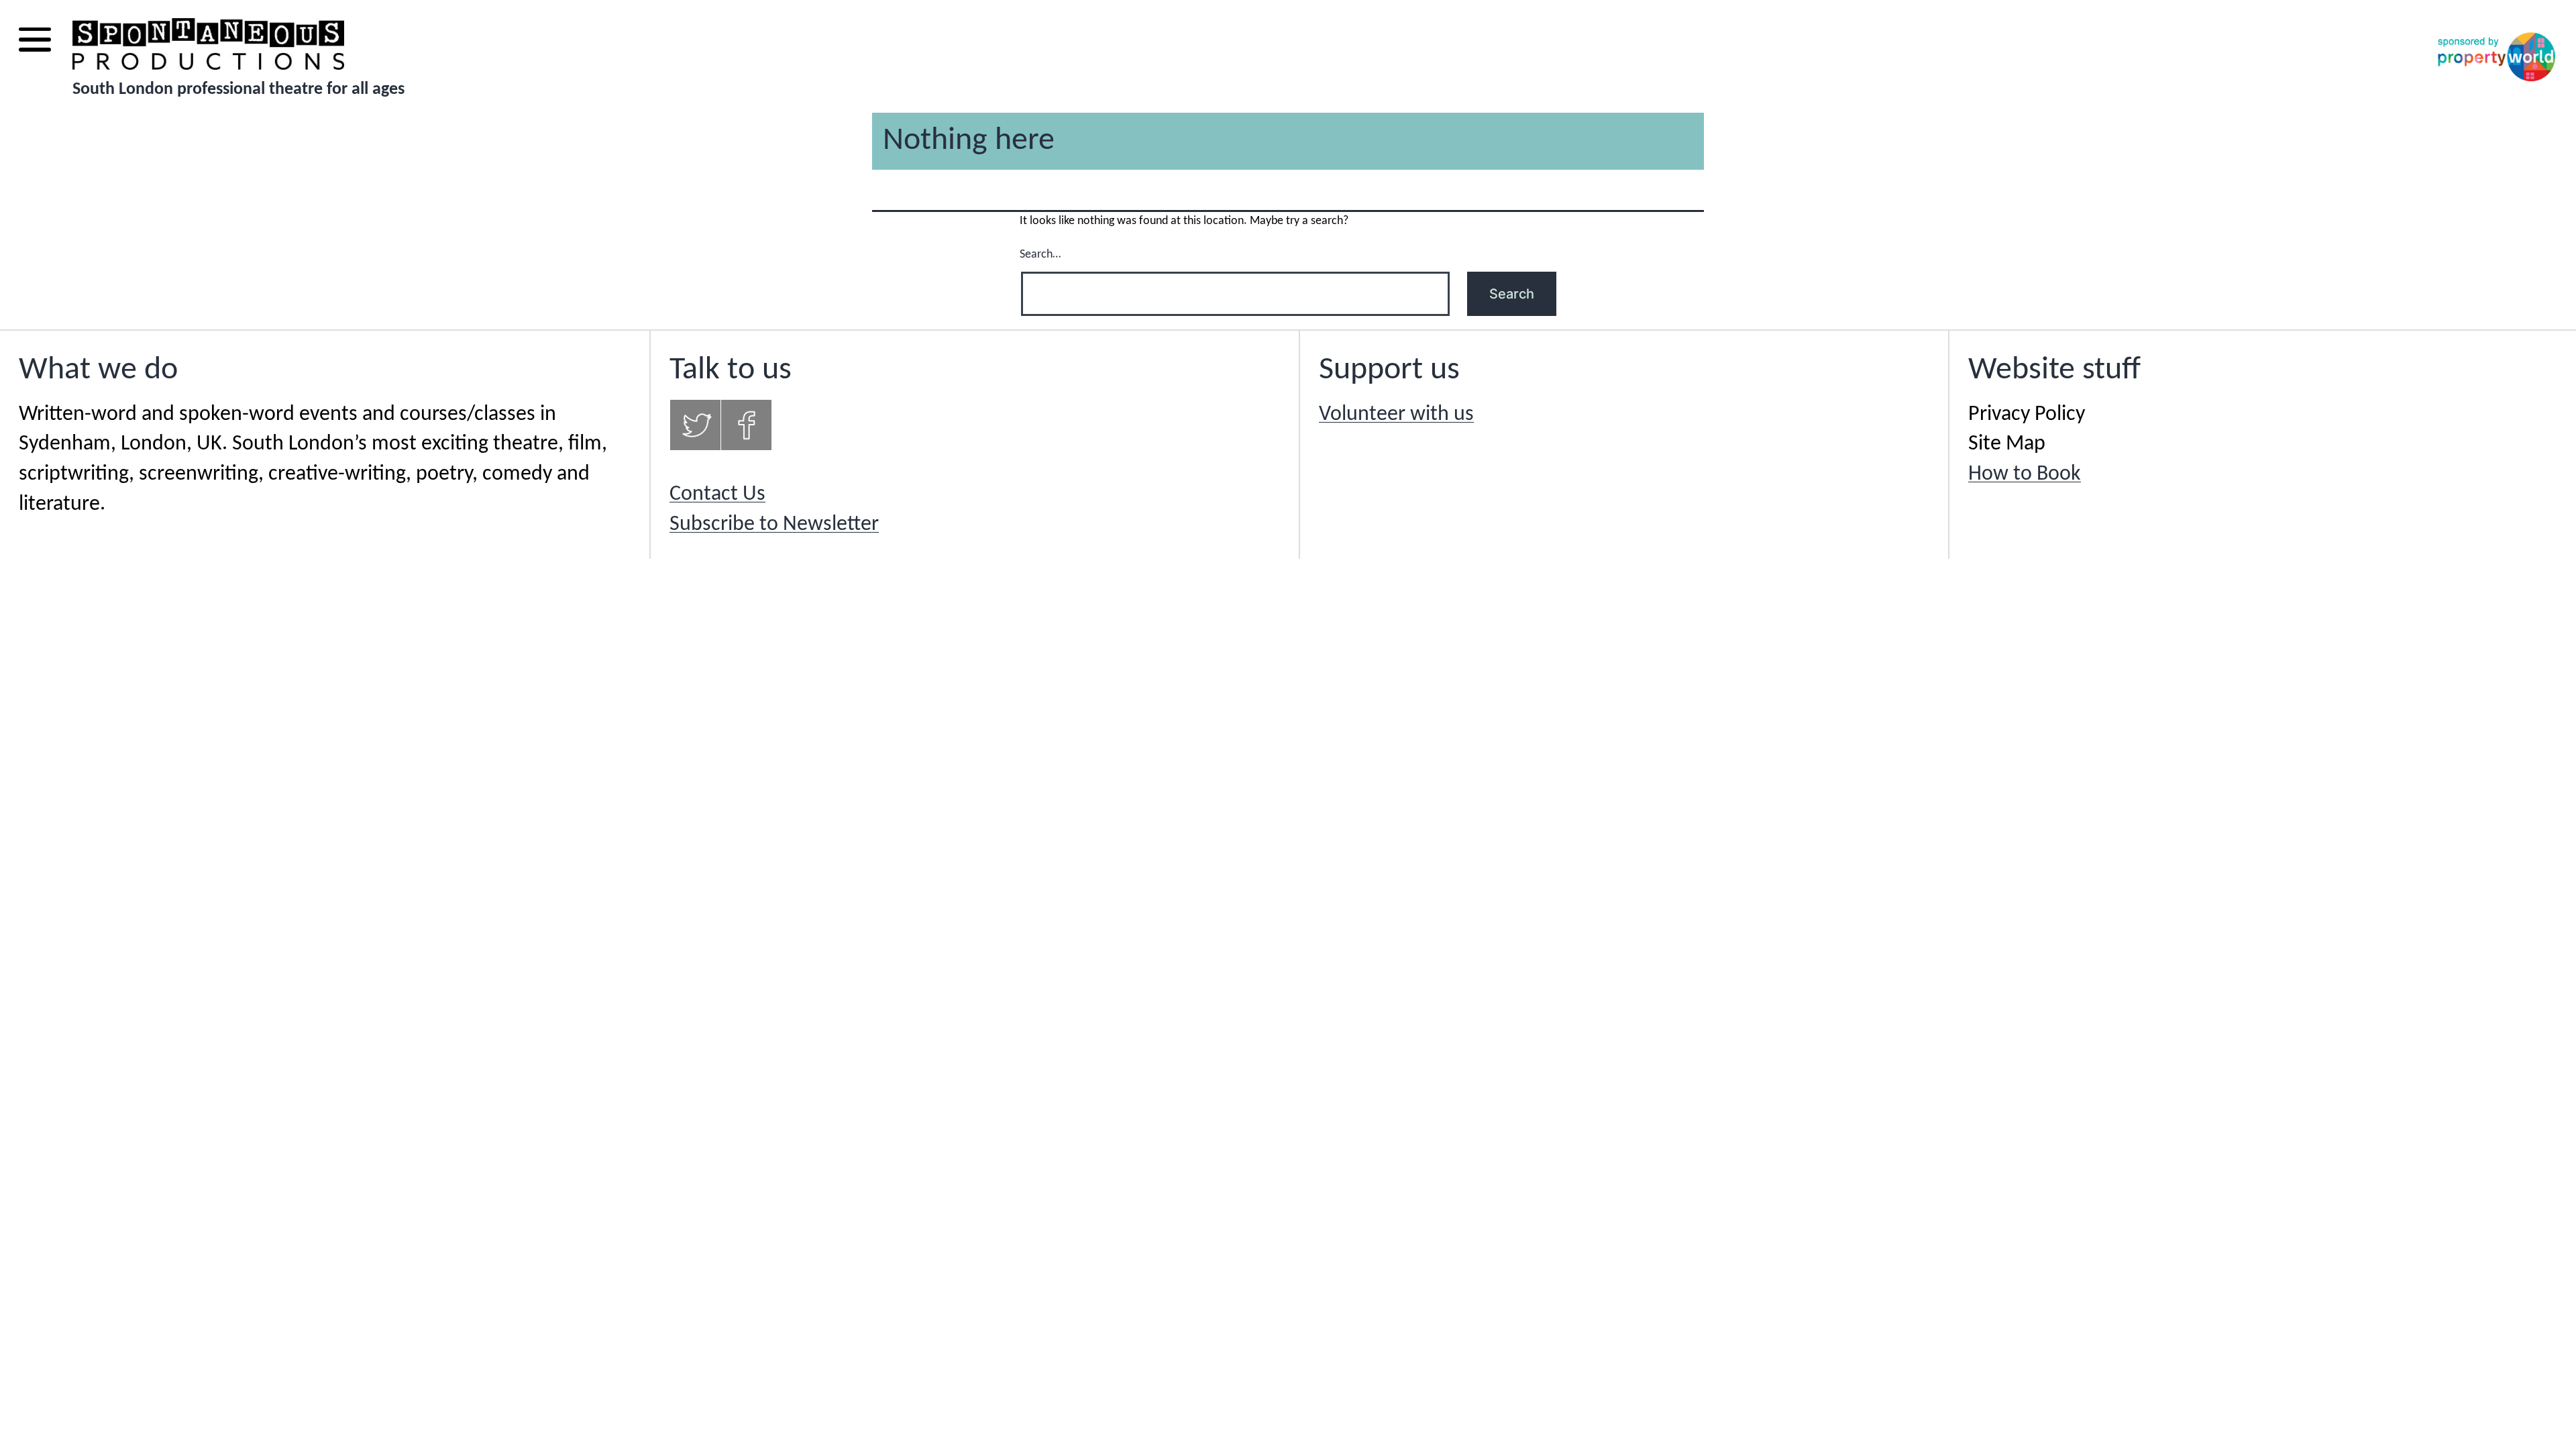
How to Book (2025, 474)
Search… (1040, 255)
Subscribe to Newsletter (774, 525)
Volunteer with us (1396, 415)
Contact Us (717, 494)
